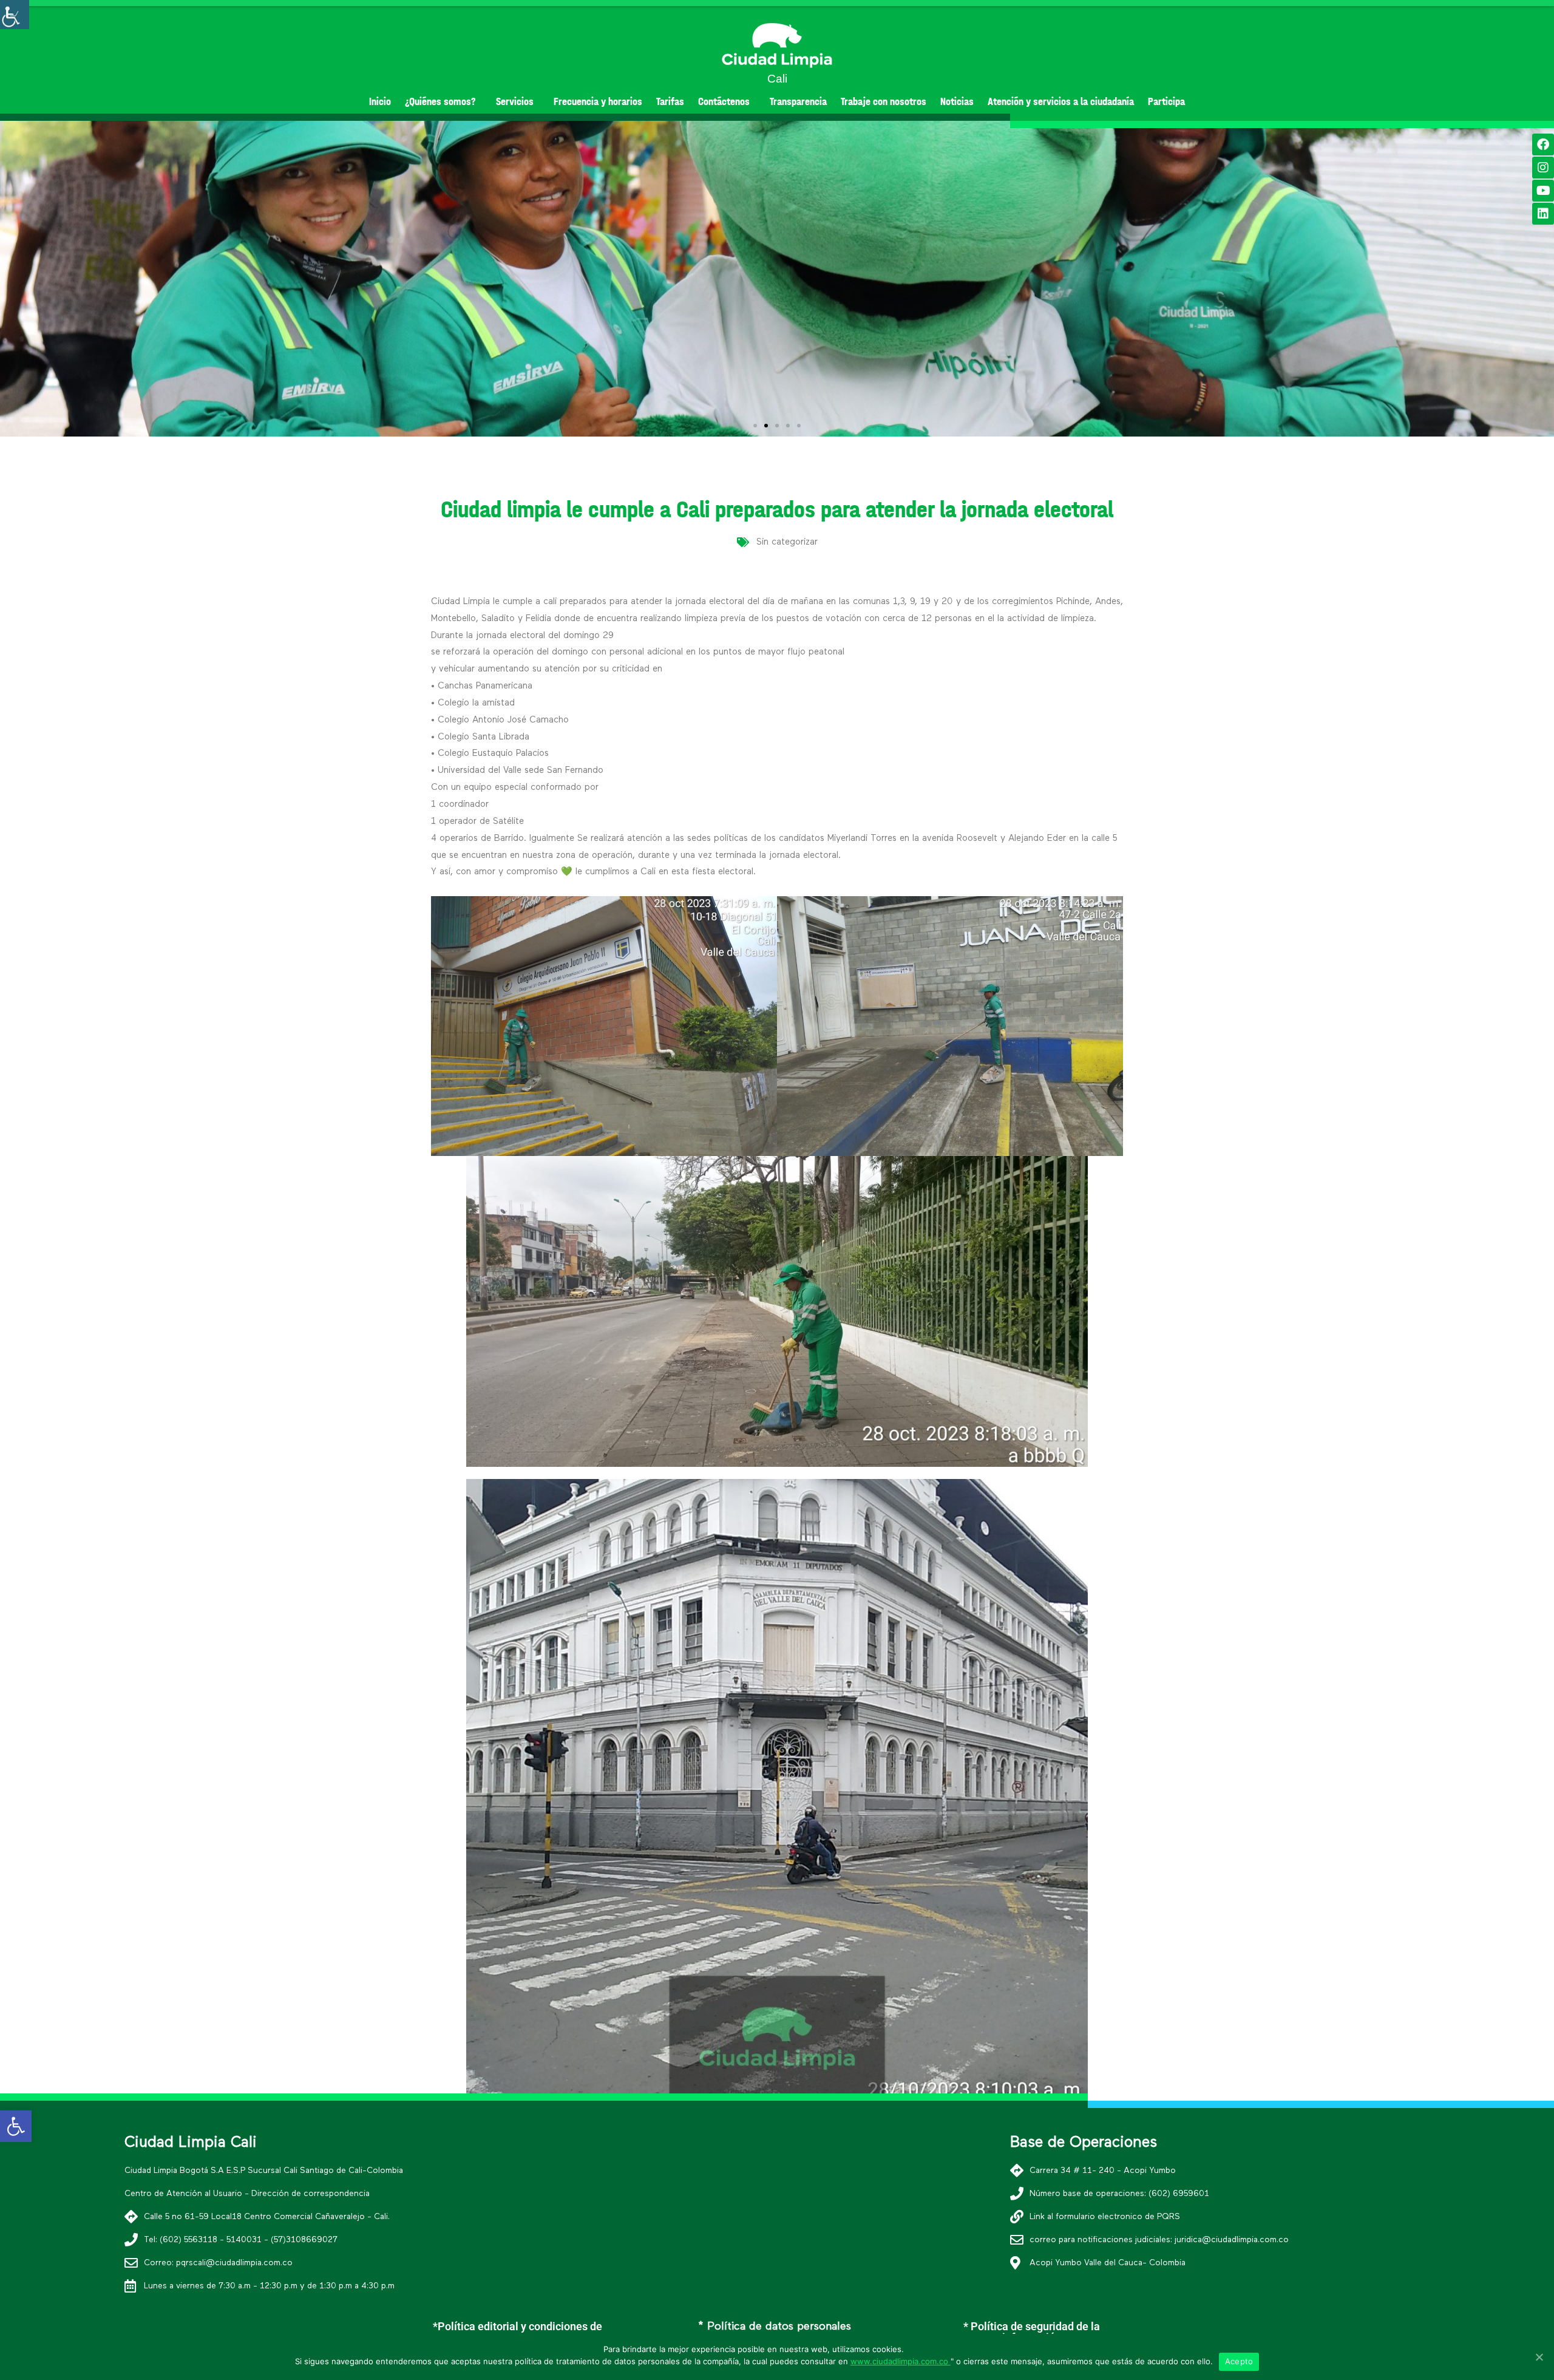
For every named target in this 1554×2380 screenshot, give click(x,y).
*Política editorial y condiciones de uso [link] (517, 2332)
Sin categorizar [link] (787, 542)
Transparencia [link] (798, 102)
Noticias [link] (957, 102)
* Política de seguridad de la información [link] (1032, 2332)
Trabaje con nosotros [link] (884, 102)
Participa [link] (1166, 102)
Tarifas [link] (670, 102)
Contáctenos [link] (724, 102)
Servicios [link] (515, 102)
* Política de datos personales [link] (775, 2327)
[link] (16, 2126)
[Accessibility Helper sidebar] (15, 15)
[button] (755, 426)
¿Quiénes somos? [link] (440, 102)
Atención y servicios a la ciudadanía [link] (1061, 102)
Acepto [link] (1239, 2361)
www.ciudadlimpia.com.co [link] (901, 2361)
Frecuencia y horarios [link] (598, 102)
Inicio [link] (380, 102)
